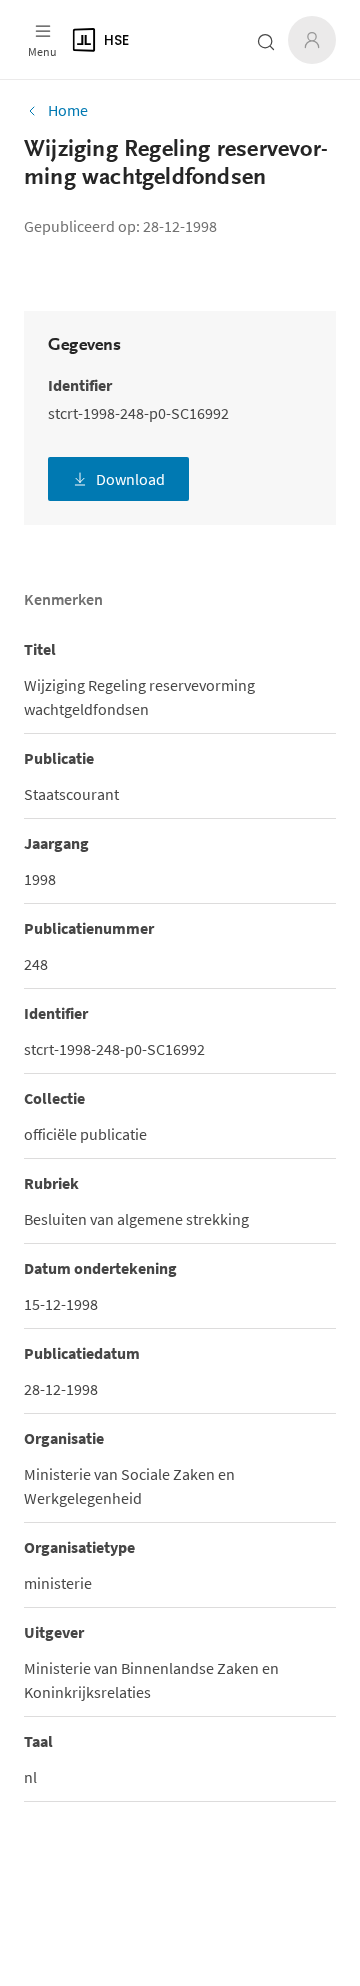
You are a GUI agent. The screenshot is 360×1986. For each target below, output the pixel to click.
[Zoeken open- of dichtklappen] (266, 42)
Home (68, 110)
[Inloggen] (312, 40)
